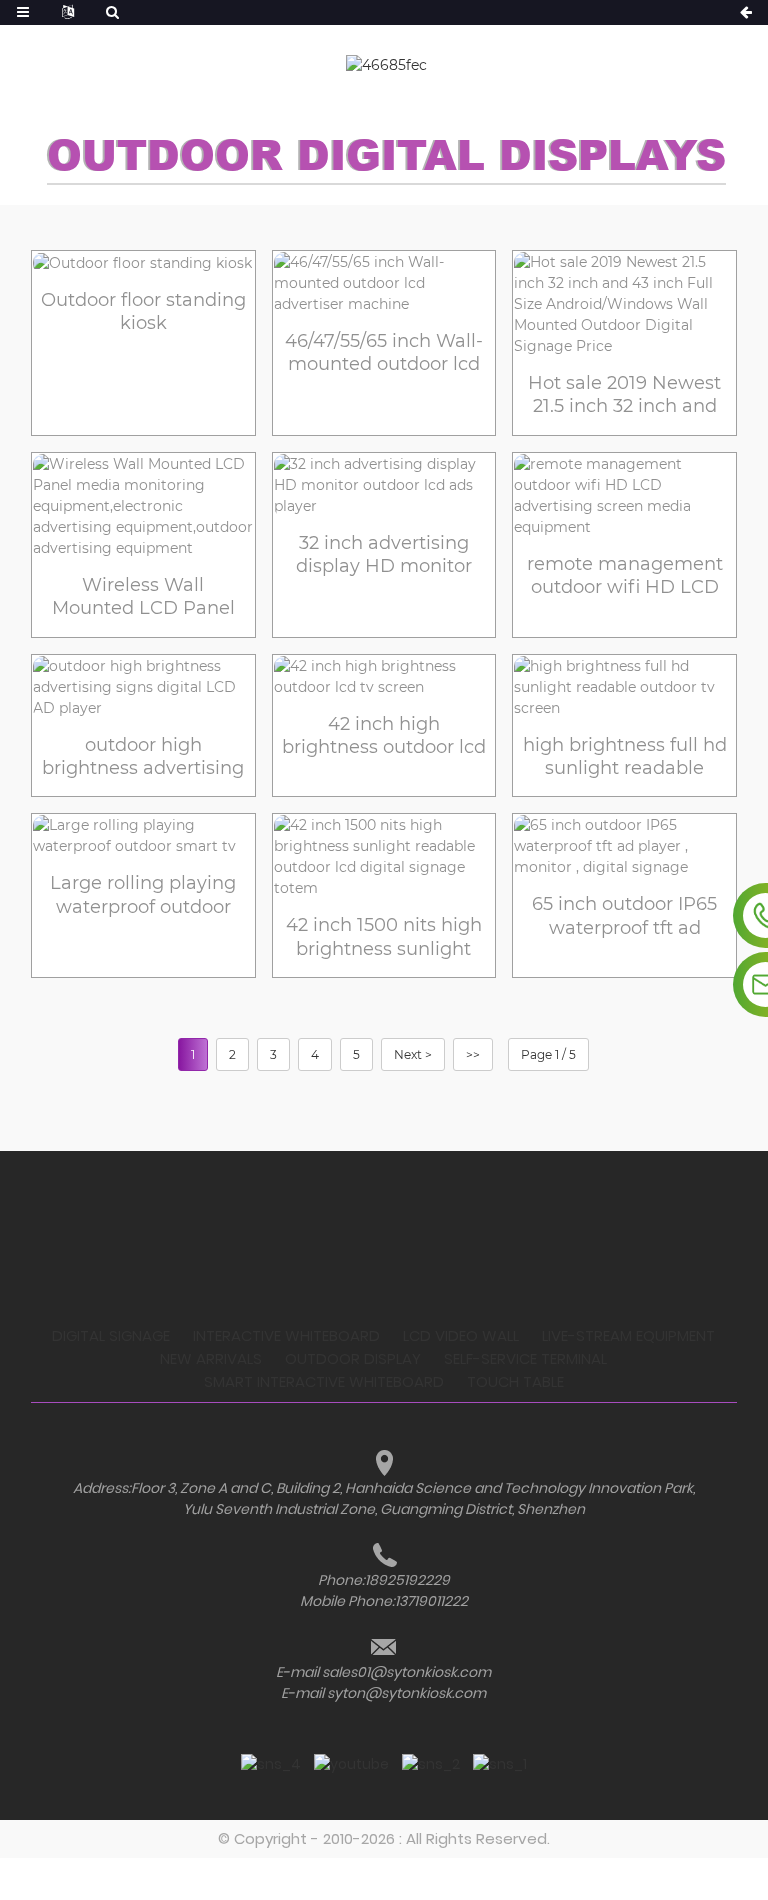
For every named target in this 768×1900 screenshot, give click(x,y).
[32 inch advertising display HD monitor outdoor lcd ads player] (384, 485)
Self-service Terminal (525, 1358)
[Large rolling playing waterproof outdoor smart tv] (143, 836)
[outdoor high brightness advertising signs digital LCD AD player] (143, 687)
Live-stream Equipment (628, 1335)
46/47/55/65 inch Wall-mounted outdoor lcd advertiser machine (384, 353)
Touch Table (515, 1381)
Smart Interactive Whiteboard (324, 1381)
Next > (413, 1054)
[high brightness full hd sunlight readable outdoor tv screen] (624, 687)
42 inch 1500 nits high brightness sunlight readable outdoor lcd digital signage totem (384, 937)
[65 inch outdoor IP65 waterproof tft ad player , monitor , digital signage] (624, 846)
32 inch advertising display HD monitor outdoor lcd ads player (383, 555)
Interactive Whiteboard (286, 1335)
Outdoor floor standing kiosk (143, 311)
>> (473, 1054)
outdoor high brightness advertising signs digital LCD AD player (143, 757)
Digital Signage (111, 1335)
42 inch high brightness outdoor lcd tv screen (384, 736)
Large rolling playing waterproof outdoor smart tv (143, 895)
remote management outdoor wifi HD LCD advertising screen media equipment (625, 576)
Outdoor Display (353, 1358)
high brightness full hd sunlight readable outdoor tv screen (625, 757)
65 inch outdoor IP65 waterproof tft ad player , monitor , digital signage (624, 916)
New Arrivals (211, 1358)
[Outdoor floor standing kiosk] (143, 263)
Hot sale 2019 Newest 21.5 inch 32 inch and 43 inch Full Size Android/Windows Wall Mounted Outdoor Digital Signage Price (624, 395)
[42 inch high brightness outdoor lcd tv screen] (384, 677)
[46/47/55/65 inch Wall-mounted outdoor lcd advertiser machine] (384, 283)
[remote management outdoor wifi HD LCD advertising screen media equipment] (624, 496)
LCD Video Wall (461, 1335)
